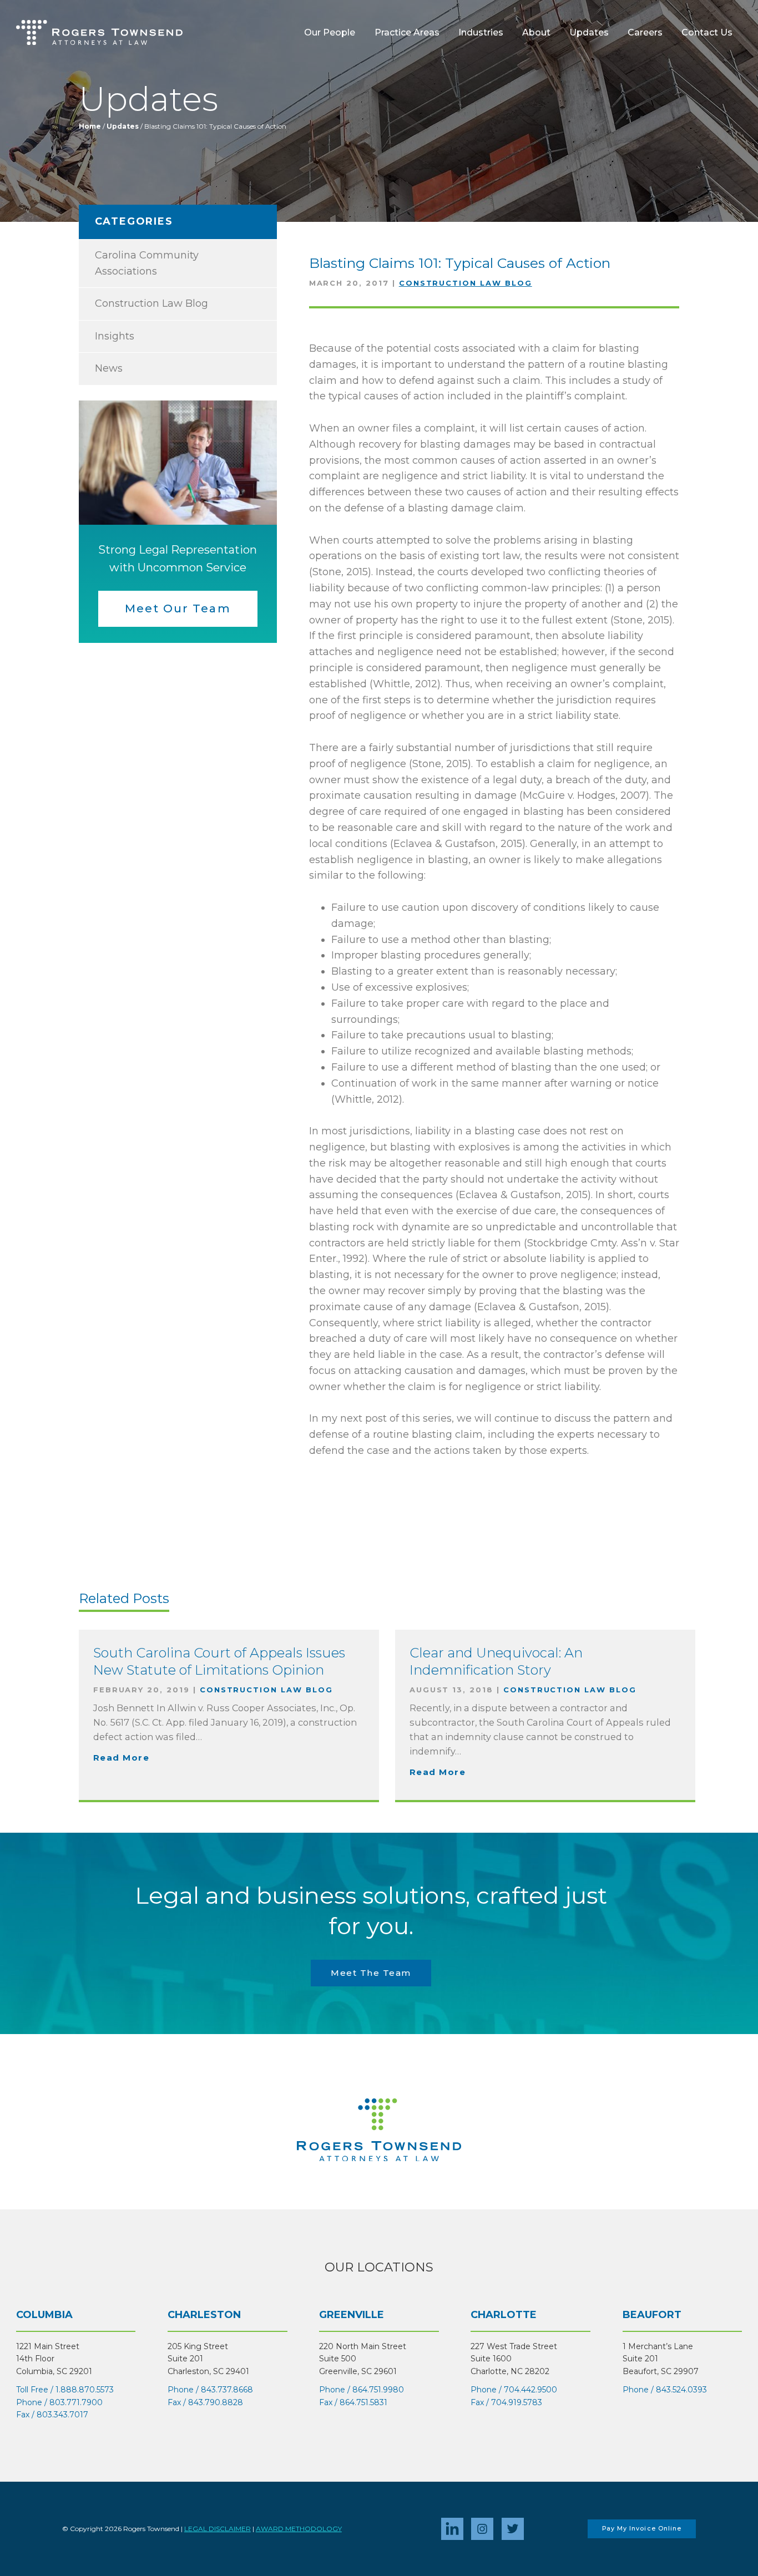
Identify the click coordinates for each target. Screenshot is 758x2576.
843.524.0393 (681, 2390)
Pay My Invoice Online (642, 2529)
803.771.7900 (76, 2402)
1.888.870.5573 (85, 2390)
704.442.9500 (530, 2390)
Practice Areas (407, 32)
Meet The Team (371, 1973)
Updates (589, 32)
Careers (645, 32)
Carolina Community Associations (147, 263)
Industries (481, 32)
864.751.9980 (378, 2390)
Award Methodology (299, 2529)
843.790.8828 (216, 2402)
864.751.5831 (363, 2402)
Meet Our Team (178, 608)
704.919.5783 (517, 2402)
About (536, 32)
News (109, 368)
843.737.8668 (227, 2390)
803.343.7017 (62, 2415)
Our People (330, 32)
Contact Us (707, 32)
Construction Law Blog (466, 283)
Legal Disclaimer (218, 2529)
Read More (122, 1758)
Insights (115, 336)
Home (90, 126)
